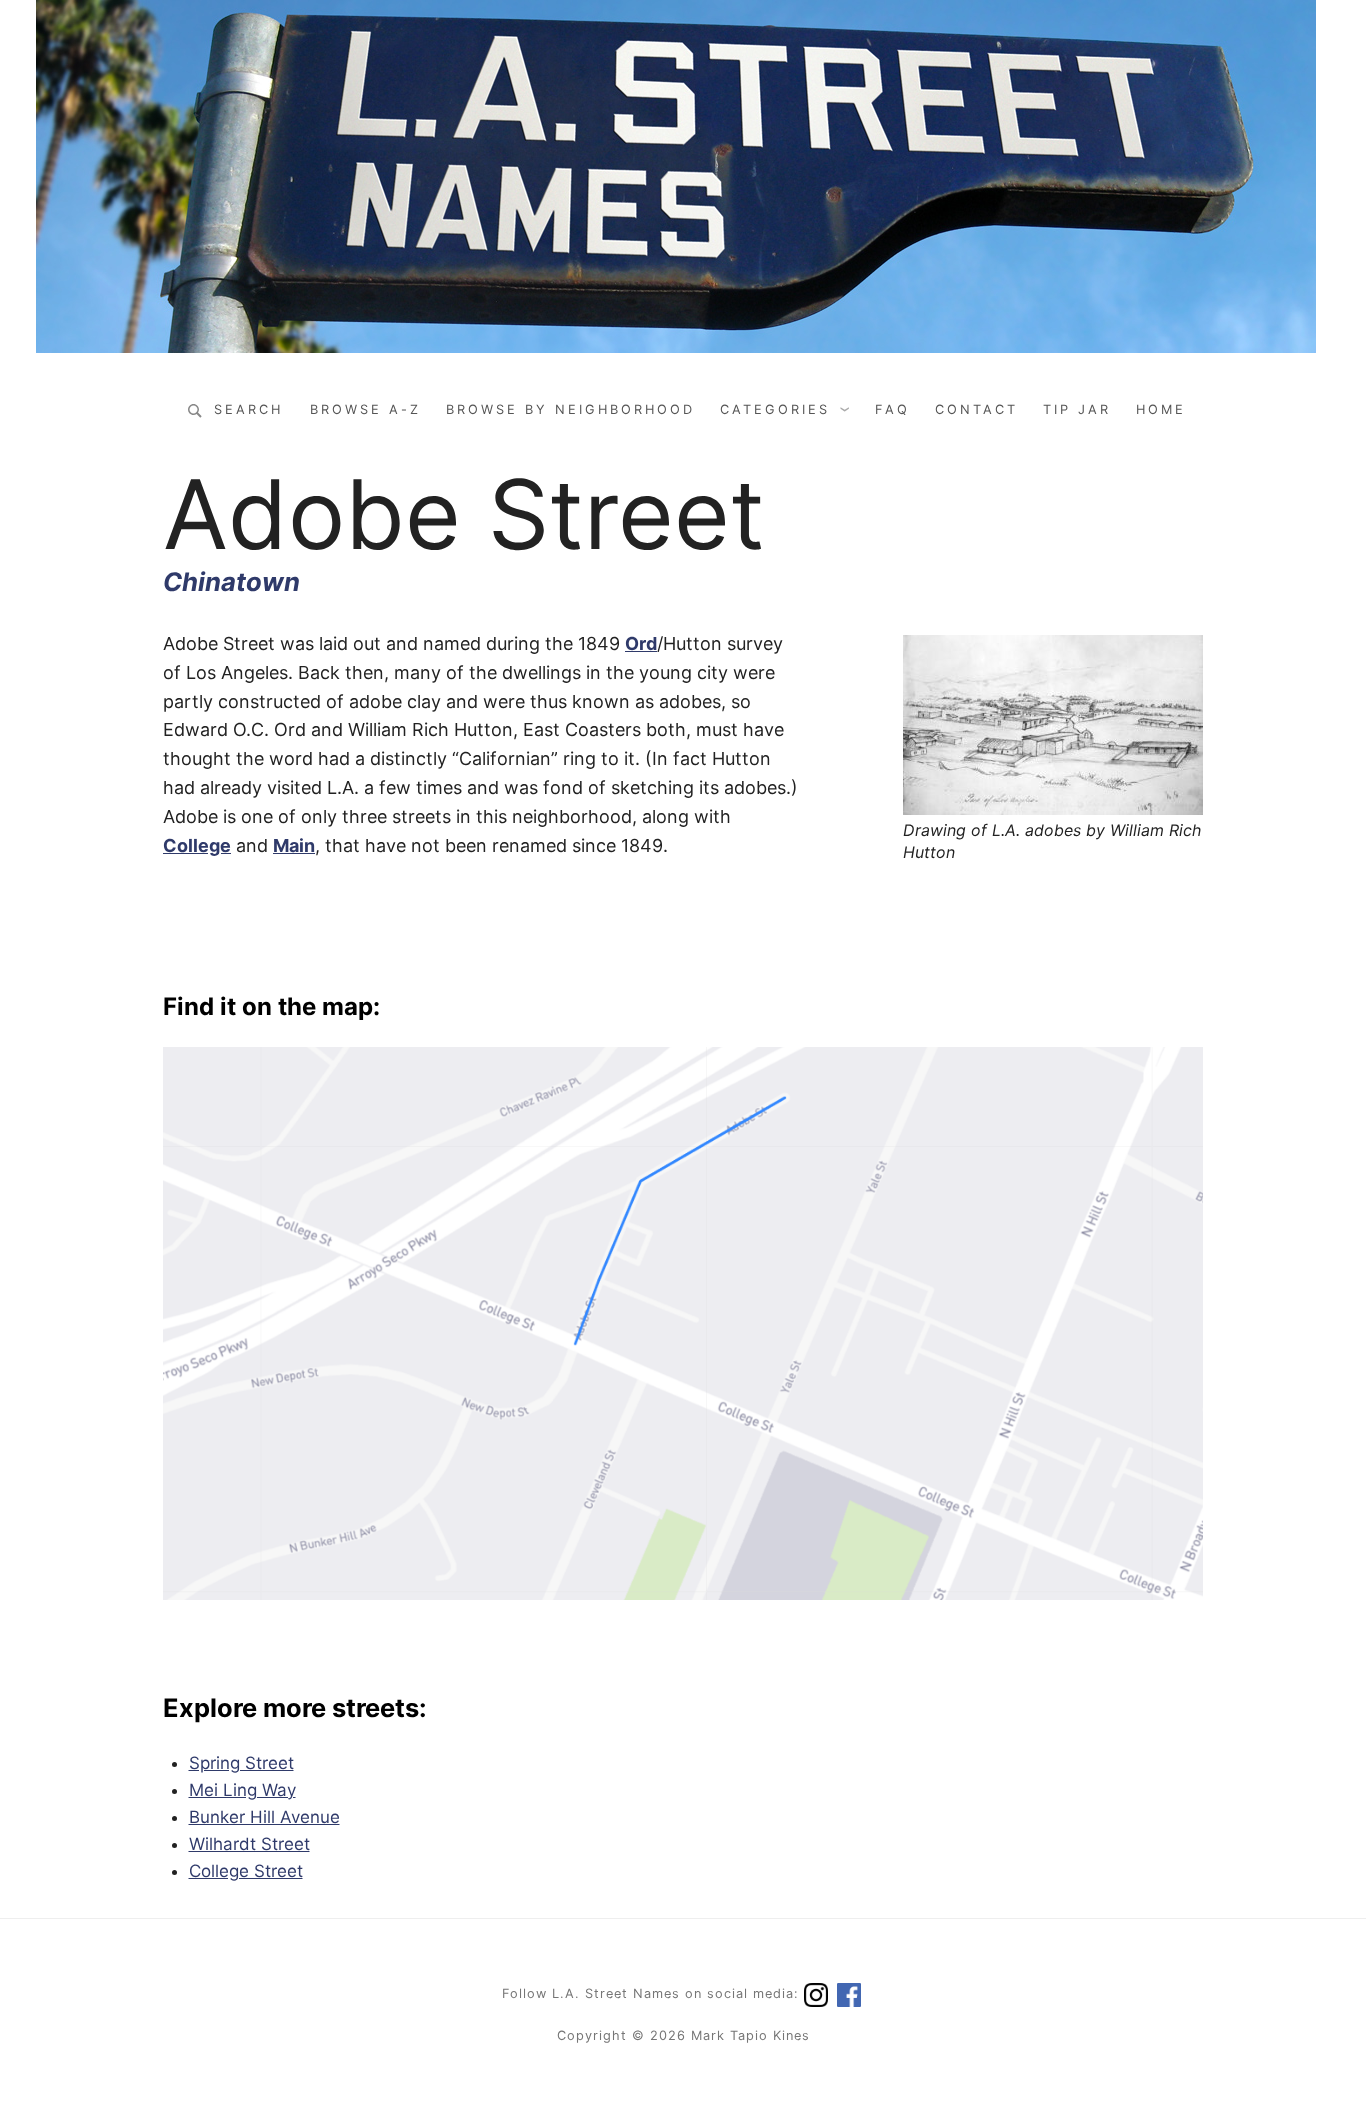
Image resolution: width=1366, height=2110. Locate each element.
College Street (246, 1871)
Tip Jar (1077, 409)
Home (1161, 409)
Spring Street (241, 1763)
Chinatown (231, 581)
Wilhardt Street (249, 1844)
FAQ (892, 409)
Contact (976, 409)
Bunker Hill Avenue (264, 1817)
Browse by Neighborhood (570, 409)
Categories (775, 409)
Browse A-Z (365, 409)
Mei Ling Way (242, 1790)
